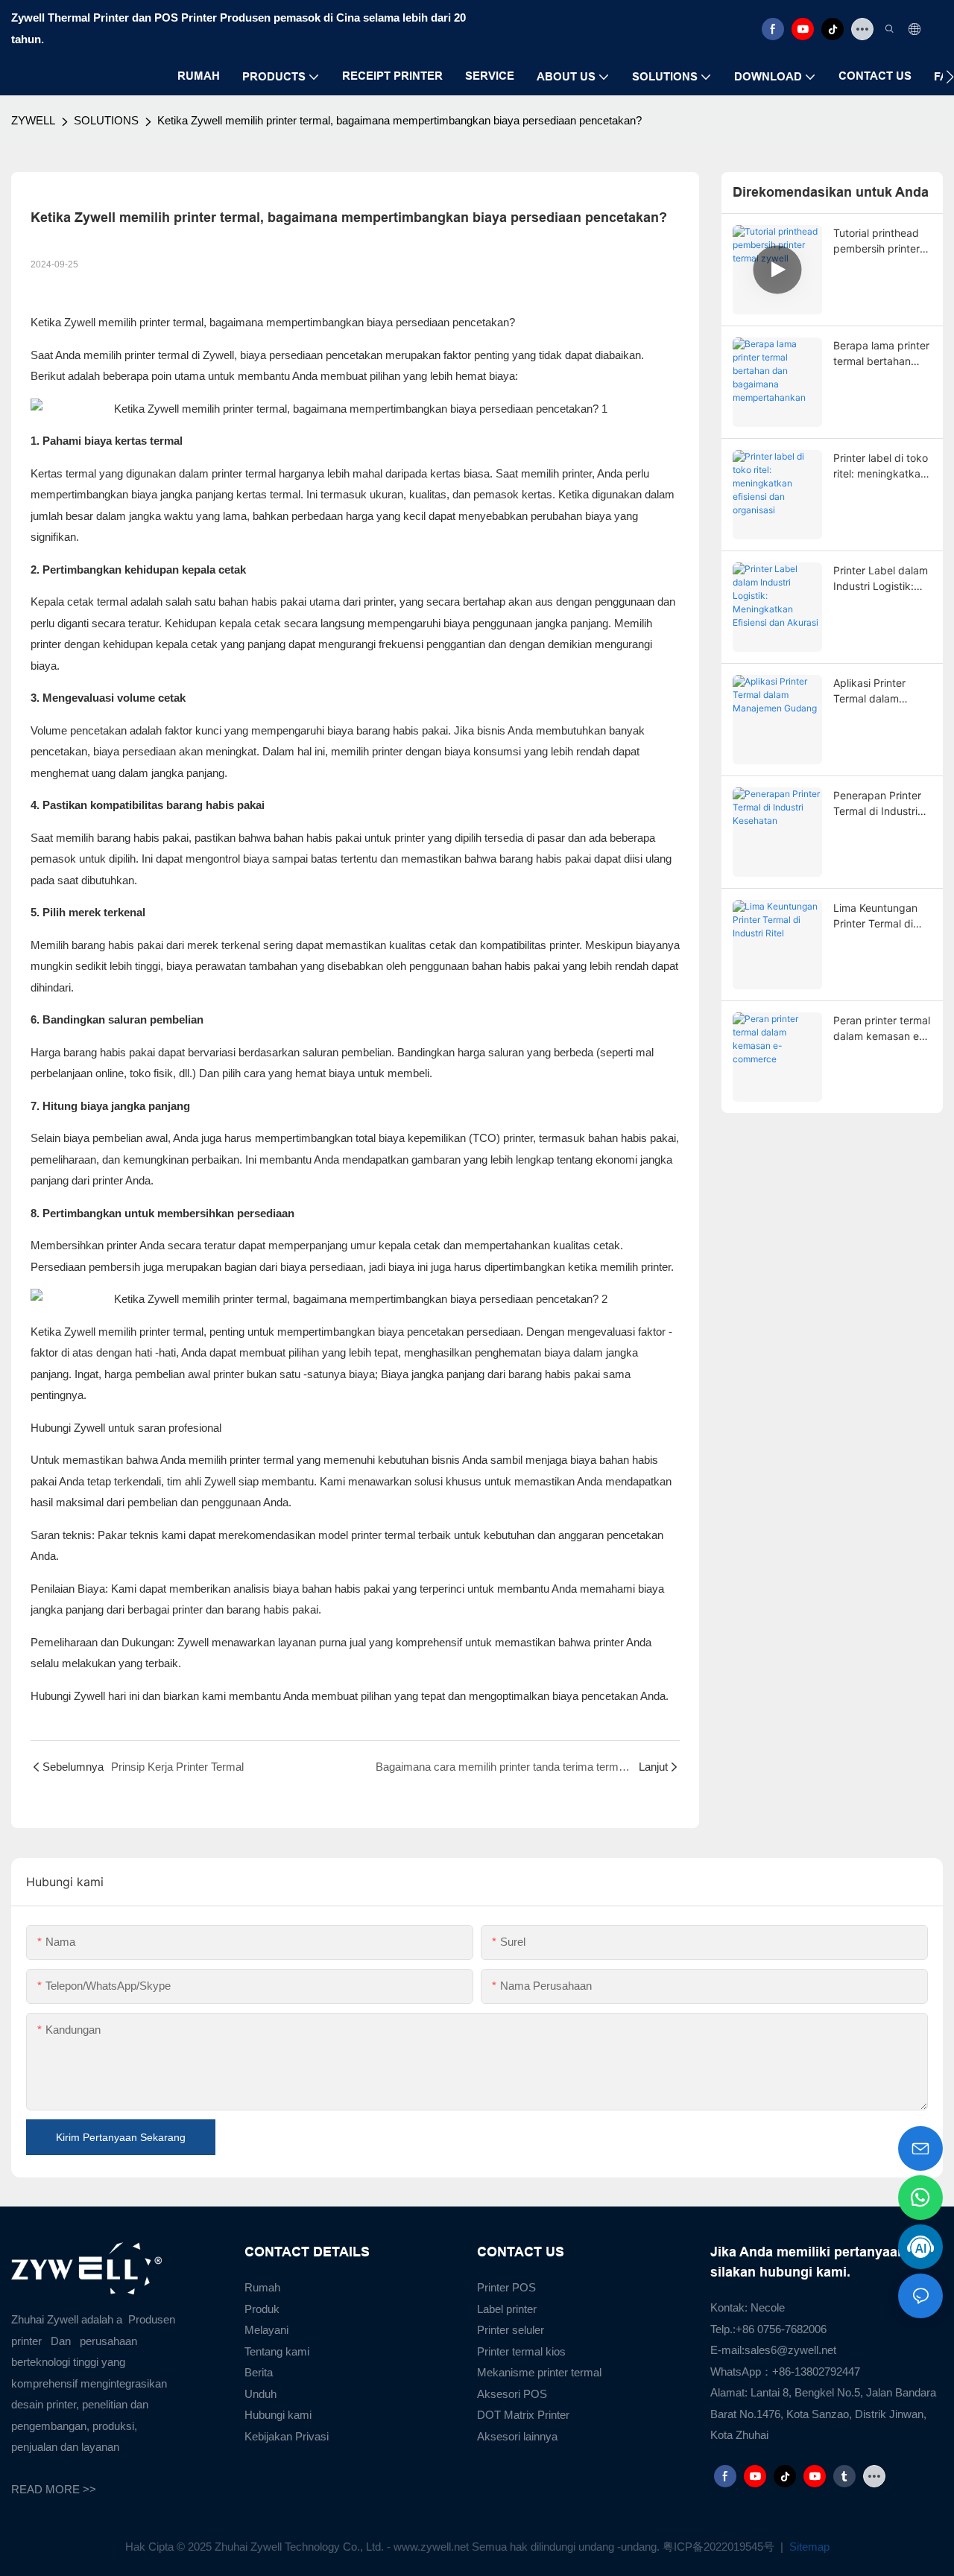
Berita (259, 2372)
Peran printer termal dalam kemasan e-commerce (882, 1029)
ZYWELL (33, 120)
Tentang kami (277, 2351)
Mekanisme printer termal (539, 2372)
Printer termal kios (521, 2351)
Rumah (262, 2287)
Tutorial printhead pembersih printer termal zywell (876, 241)
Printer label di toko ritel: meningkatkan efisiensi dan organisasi (881, 466)
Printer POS (506, 2287)
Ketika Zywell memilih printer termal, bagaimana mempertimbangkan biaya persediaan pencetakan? (399, 120)
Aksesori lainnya (517, 2436)
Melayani (266, 2330)
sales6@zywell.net (790, 2350)
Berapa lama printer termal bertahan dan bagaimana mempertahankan (881, 354)
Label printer (507, 2309)
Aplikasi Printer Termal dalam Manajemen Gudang (882, 691)
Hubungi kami (278, 2415)
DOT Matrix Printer (523, 2415)
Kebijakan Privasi (287, 2436)
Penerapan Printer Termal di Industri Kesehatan (877, 804)
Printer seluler (511, 2330)
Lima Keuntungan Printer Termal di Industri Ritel (875, 916)
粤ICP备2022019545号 (720, 2547)
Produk (262, 2309)
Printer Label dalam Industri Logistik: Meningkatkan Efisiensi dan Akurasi (881, 579)
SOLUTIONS (106, 120)
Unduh (260, 2394)
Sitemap (808, 2547)
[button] (950, 77)
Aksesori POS (512, 2394)
